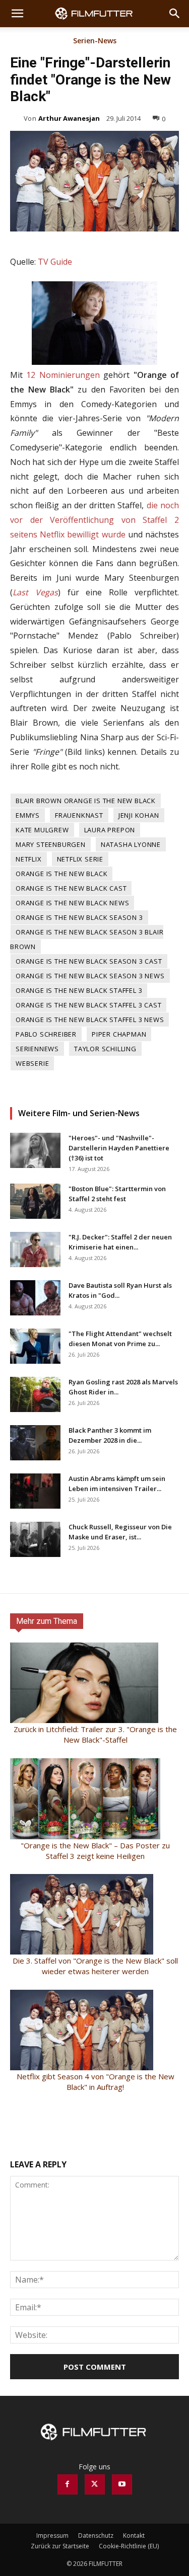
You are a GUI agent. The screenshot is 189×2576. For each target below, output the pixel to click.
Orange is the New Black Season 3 (79, 917)
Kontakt (134, 2535)
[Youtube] (122, 2484)
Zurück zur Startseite (60, 2546)
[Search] (175, 14)
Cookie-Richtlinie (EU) (129, 2546)
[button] (17, 14)
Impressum (52, 2535)
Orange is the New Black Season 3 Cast (89, 961)
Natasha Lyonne (131, 844)
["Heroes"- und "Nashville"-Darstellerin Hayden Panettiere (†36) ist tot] (35, 1150)
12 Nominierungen (63, 375)
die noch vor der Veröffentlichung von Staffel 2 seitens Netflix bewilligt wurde (94, 520)
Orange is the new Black (61, 874)
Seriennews (37, 1049)
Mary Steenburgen (51, 844)
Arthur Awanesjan (69, 118)
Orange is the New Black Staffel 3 (79, 990)
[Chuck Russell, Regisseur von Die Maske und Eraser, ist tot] (35, 1539)
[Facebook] (68, 2484)
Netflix (29, 859)
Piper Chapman (119, 1034)
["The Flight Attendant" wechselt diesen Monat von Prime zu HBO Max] (35, 1346)
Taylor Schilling (105, 1049)
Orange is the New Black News (72, 903)
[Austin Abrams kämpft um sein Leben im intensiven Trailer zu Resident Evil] (35, 1491)
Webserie (32, 1063)
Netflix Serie (80, 859)
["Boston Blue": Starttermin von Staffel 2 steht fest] (35, 1201)
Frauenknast (79, 815)
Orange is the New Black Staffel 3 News (90, 1020)
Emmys (28, 815)
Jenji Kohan (139, 815)
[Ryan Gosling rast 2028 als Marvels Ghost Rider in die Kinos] (35, 1394)
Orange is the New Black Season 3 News (90, 976)
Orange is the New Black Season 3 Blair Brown (87, 939)
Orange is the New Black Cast (71, 888)
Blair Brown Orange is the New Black (86, 801)
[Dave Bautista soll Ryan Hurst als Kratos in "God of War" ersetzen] (35, 1298)
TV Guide (55, 262)
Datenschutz (96, 2535)
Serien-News (95, 41)
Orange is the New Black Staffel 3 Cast (88, 1005)
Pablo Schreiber (46, 1034)
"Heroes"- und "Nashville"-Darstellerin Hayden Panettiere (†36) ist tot (119, 1148)
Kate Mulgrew (42, 830)
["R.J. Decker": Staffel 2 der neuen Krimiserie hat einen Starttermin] (35, 1250)
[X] (95, 2484)
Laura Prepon (110, 830)
